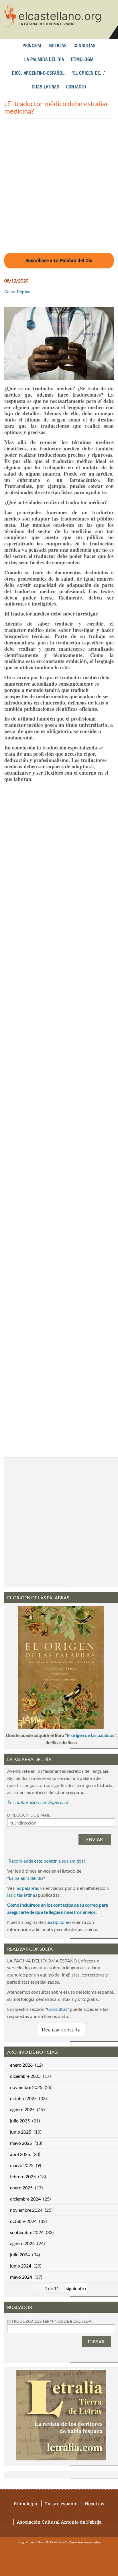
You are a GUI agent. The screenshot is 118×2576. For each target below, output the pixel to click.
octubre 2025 (23, 2098)
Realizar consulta (61, 2029)
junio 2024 (21, 2266)
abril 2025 (20, 2154)
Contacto (76, 87)
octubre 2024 (23, 2221)
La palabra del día (44, 60)
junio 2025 (21, 2132)
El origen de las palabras (91, 1735)
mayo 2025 (21, 2143)
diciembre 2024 (25, 2199)
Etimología (82, 60)
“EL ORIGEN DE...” (89, 73)
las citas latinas (22, 1895)
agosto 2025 (22, 2109)
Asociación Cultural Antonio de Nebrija (59, 2522)
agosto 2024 (22, 2243)
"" (26, 1878)
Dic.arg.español (61, 2503)
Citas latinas (46, 87)
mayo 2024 (21, 2277)
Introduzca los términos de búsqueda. (50, 2321)
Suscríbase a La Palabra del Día (59, 260)
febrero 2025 (23, 2176)
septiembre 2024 (27, 2232)
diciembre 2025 (25, 2076)
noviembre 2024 (26, 2210)
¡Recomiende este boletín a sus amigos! (46, 1861)
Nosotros (95, 2503)
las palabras (27, 1888)
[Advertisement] (59, 189)
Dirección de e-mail (29, 1815)
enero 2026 (21, 2065)
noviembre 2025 (26, 2087)
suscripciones (58, 1922)
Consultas (85, 46)
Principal (33, 46)
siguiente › (76, 2288)
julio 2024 (20, 2255)
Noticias (58, 46)
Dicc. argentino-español (38, 73)
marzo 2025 (22, 2165)
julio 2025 (20, 2121)
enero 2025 (21, 2188)
